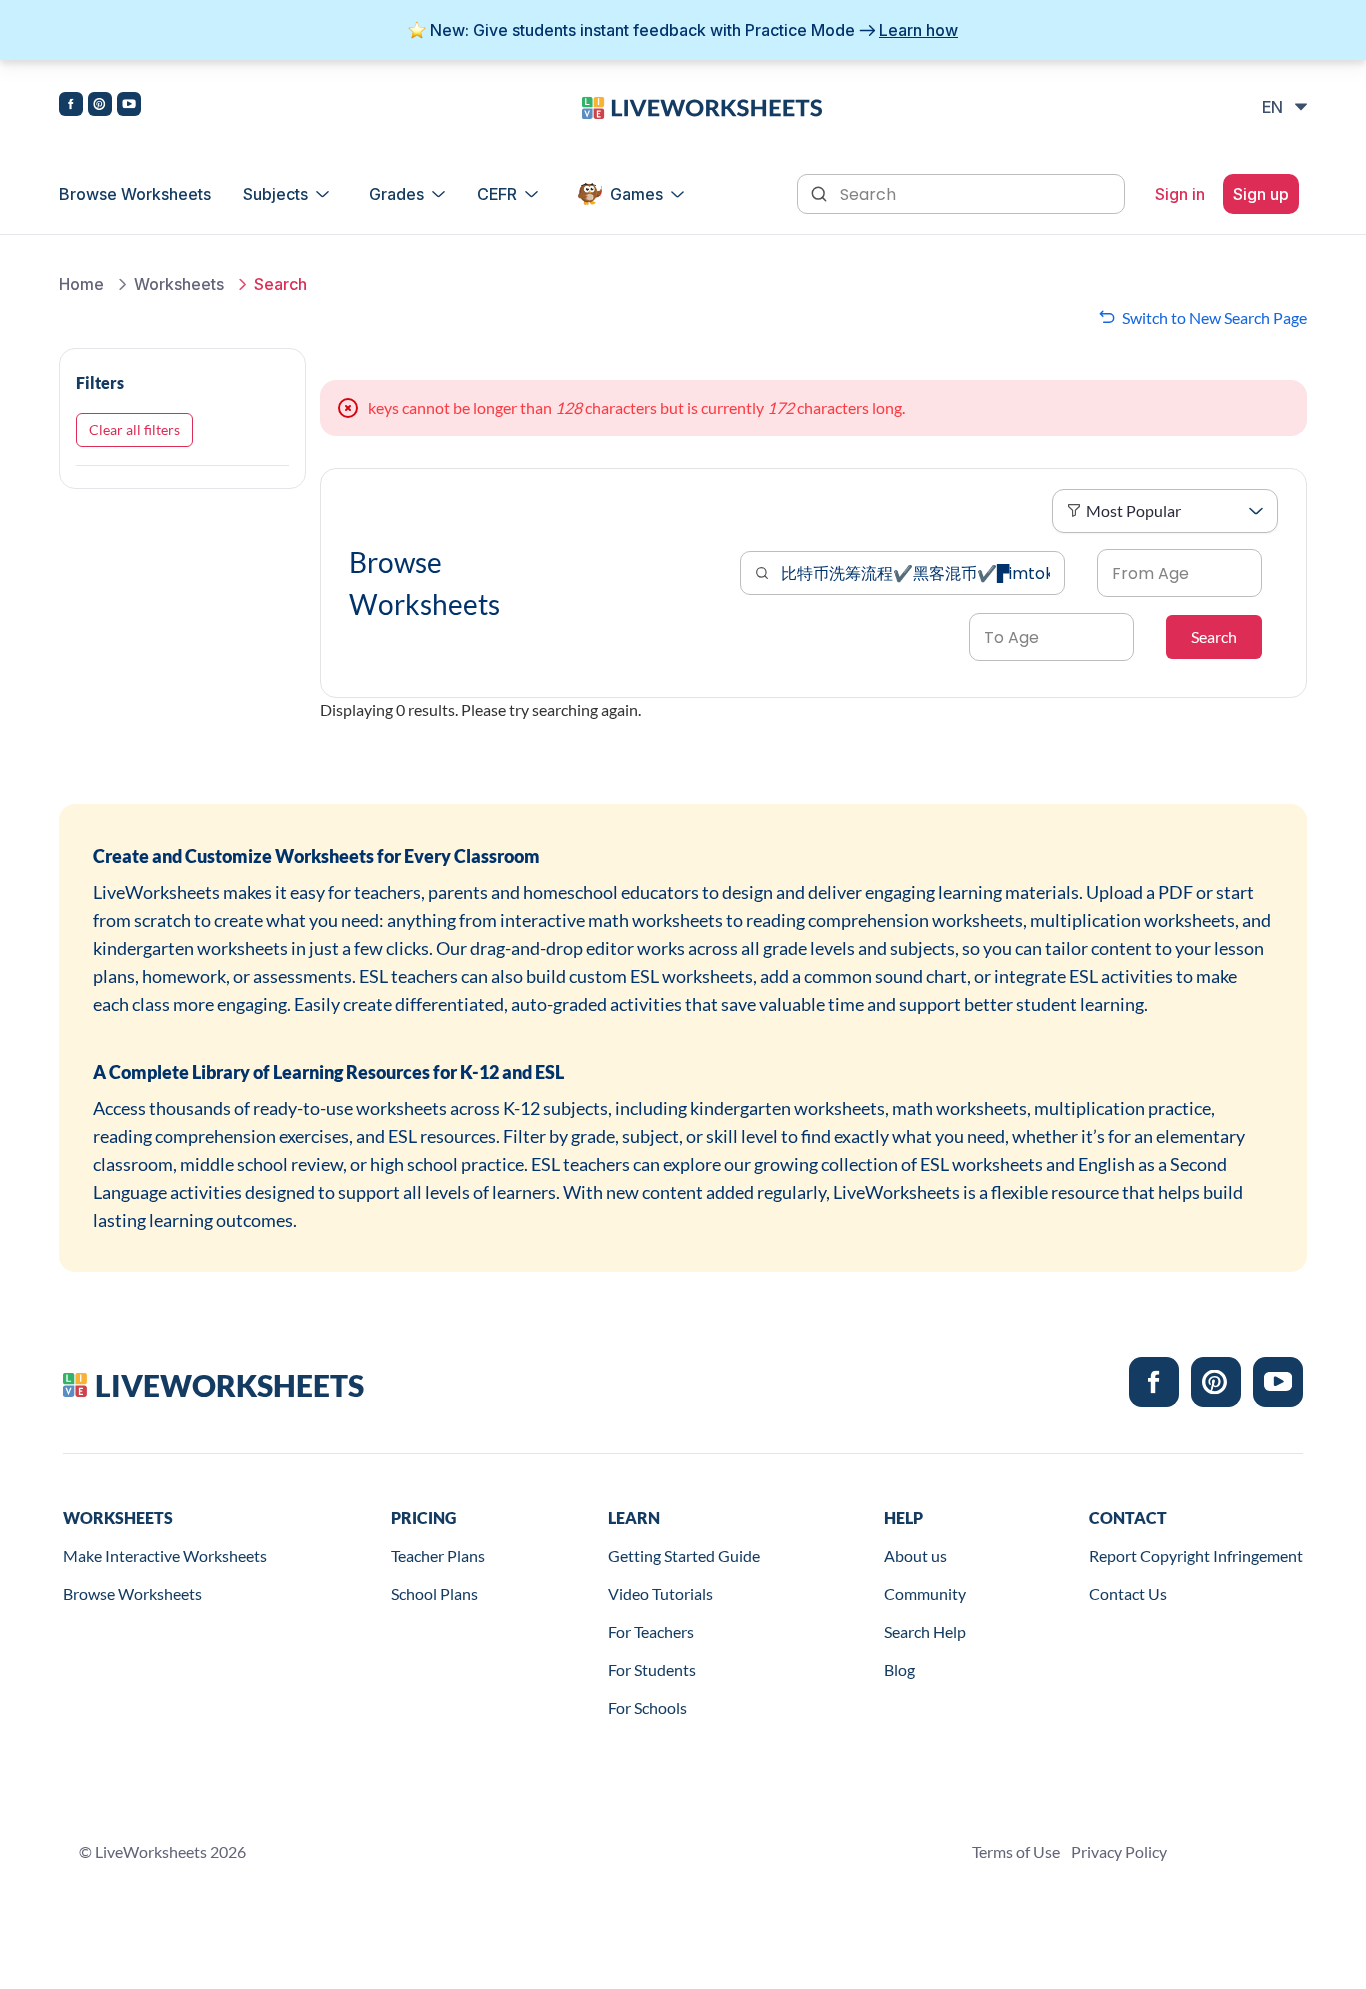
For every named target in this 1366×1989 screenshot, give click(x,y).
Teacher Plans (438, 1555)
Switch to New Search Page (1214, 317)
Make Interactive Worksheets (165, 1555)
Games (636, 194)
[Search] (821, 192)
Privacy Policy (1119, 1851)
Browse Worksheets (135, 194)
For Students (652, 1669)
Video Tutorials (660, 1593)
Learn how (918, 30)
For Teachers (651, 1631)
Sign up (1261, 194)
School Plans (434, 1593)
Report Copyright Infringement (1196, 1555)
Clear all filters (134, 429)
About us (915, 1555)
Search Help (925, 1631)
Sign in (1180, 194)
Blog (899, 1669)
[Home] (702, 106)
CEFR (497, 194)
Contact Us (1128, 1593)
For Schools (647, 1707)
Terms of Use (1016, 1851)
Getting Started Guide (684, 1555)
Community (925, 1593)
